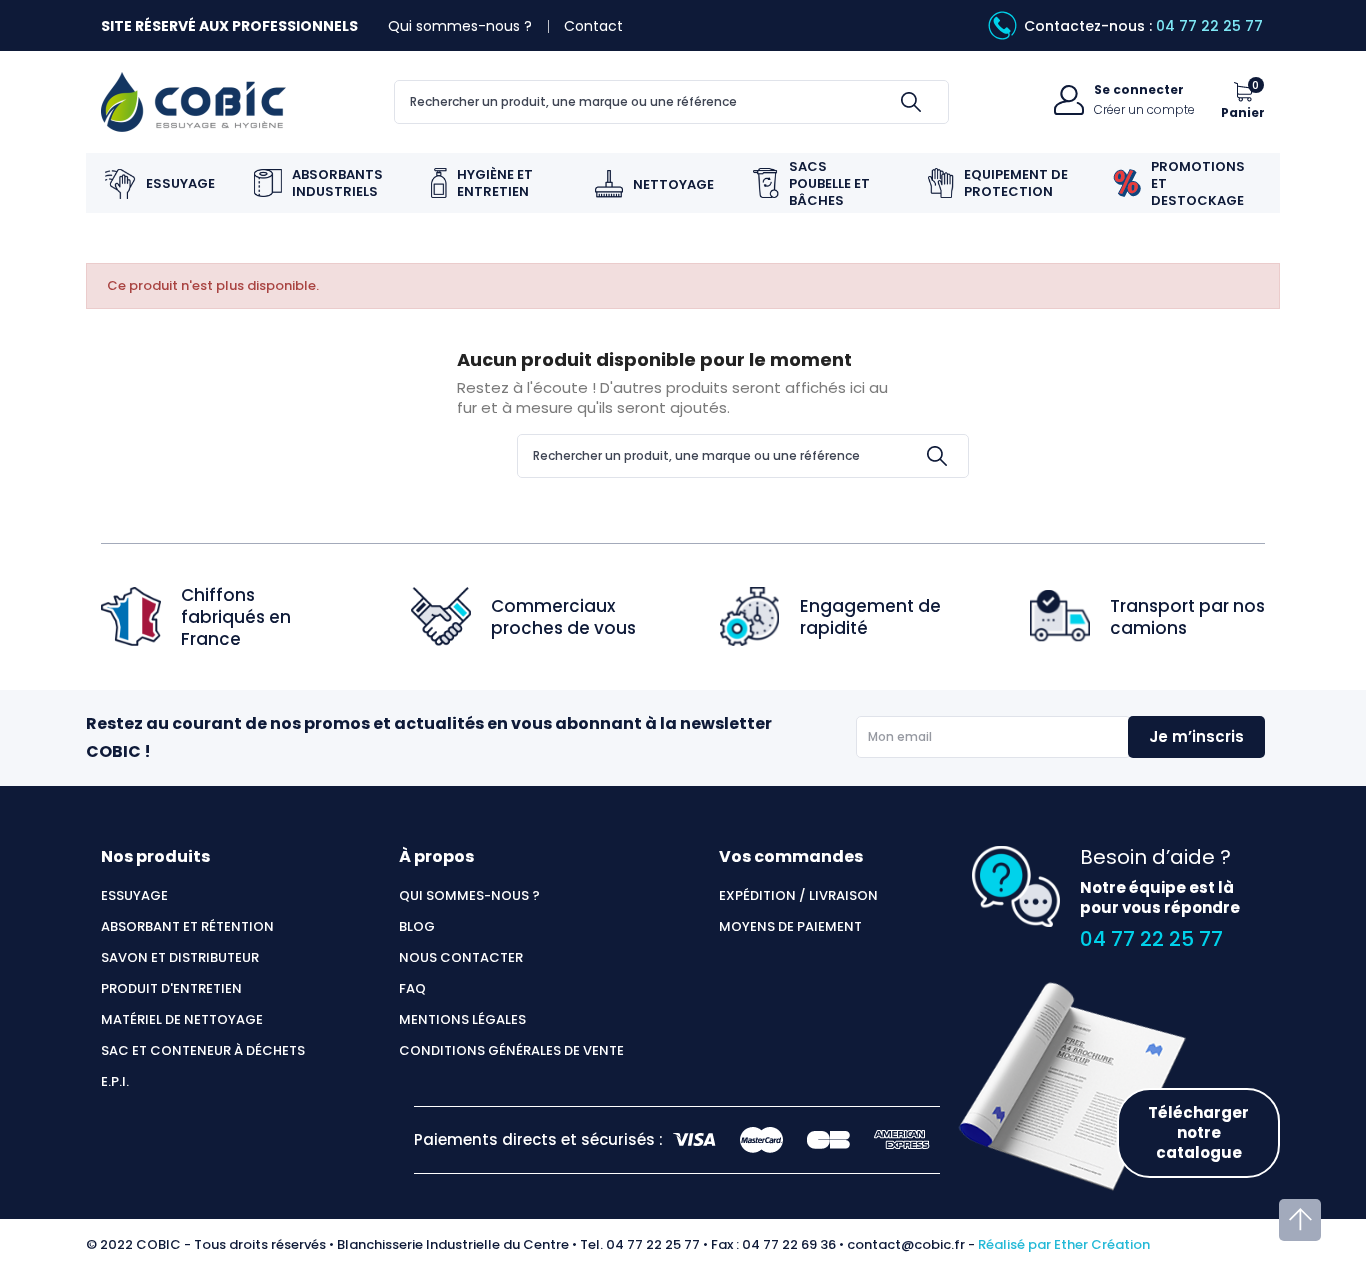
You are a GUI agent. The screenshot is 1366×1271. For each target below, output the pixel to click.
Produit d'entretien (171, 989)
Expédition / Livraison (798, 896)
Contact (593, 26)
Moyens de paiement (790, 927)
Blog (417, 927)
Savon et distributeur (180, 958)
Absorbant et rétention (187, 927)
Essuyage (134, 896)
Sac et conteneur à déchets (203, 1051)
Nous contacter (461, 958)
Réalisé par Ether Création (1064, 1244)
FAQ (412, 989)
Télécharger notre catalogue (1198, 1132)
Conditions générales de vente (511, 1051)
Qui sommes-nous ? (460, 26)
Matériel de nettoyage (182, 1020)
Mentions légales (462, 1020)
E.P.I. (115, 1082)
